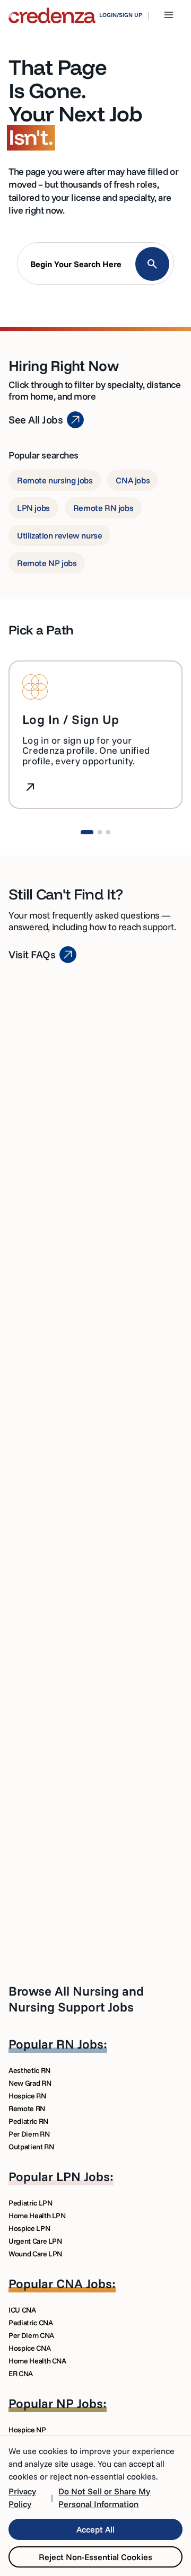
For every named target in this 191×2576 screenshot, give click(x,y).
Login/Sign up (121, 15)
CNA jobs (133, 480)
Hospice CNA (29, 2348)
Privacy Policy (22, 2498)
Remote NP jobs (47, 563)
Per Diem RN (29, 2134)
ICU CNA (22, 2310)
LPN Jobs (83, 2176)
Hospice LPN (29, 2228)
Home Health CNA (37, 2361)
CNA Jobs (84, 2283)
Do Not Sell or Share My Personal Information (104, 2498)
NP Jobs (80, 2403)
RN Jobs (80, 2044)
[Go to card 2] (100, 832)
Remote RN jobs (103, 508)
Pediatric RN (28, 2121)
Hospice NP (27, 2430)
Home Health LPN (37, 2216)
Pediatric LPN (30, 2203)
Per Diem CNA (31, 2335)
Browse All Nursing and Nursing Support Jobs (76, 1999)
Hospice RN (27, 2096)
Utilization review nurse (59, 535)
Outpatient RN (31, 2147)
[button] (95, 266)
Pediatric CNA (31, 2323)
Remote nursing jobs (55, 480)
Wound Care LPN (35, 2254)
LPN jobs (33, 508)
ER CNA (21, 2374)
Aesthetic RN (29, 2070)
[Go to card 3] (108, 832)
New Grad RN (30, 2083)
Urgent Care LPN (35, 2241)
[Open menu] (169, 15)
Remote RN (27, 2109)
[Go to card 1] (87, 832)
